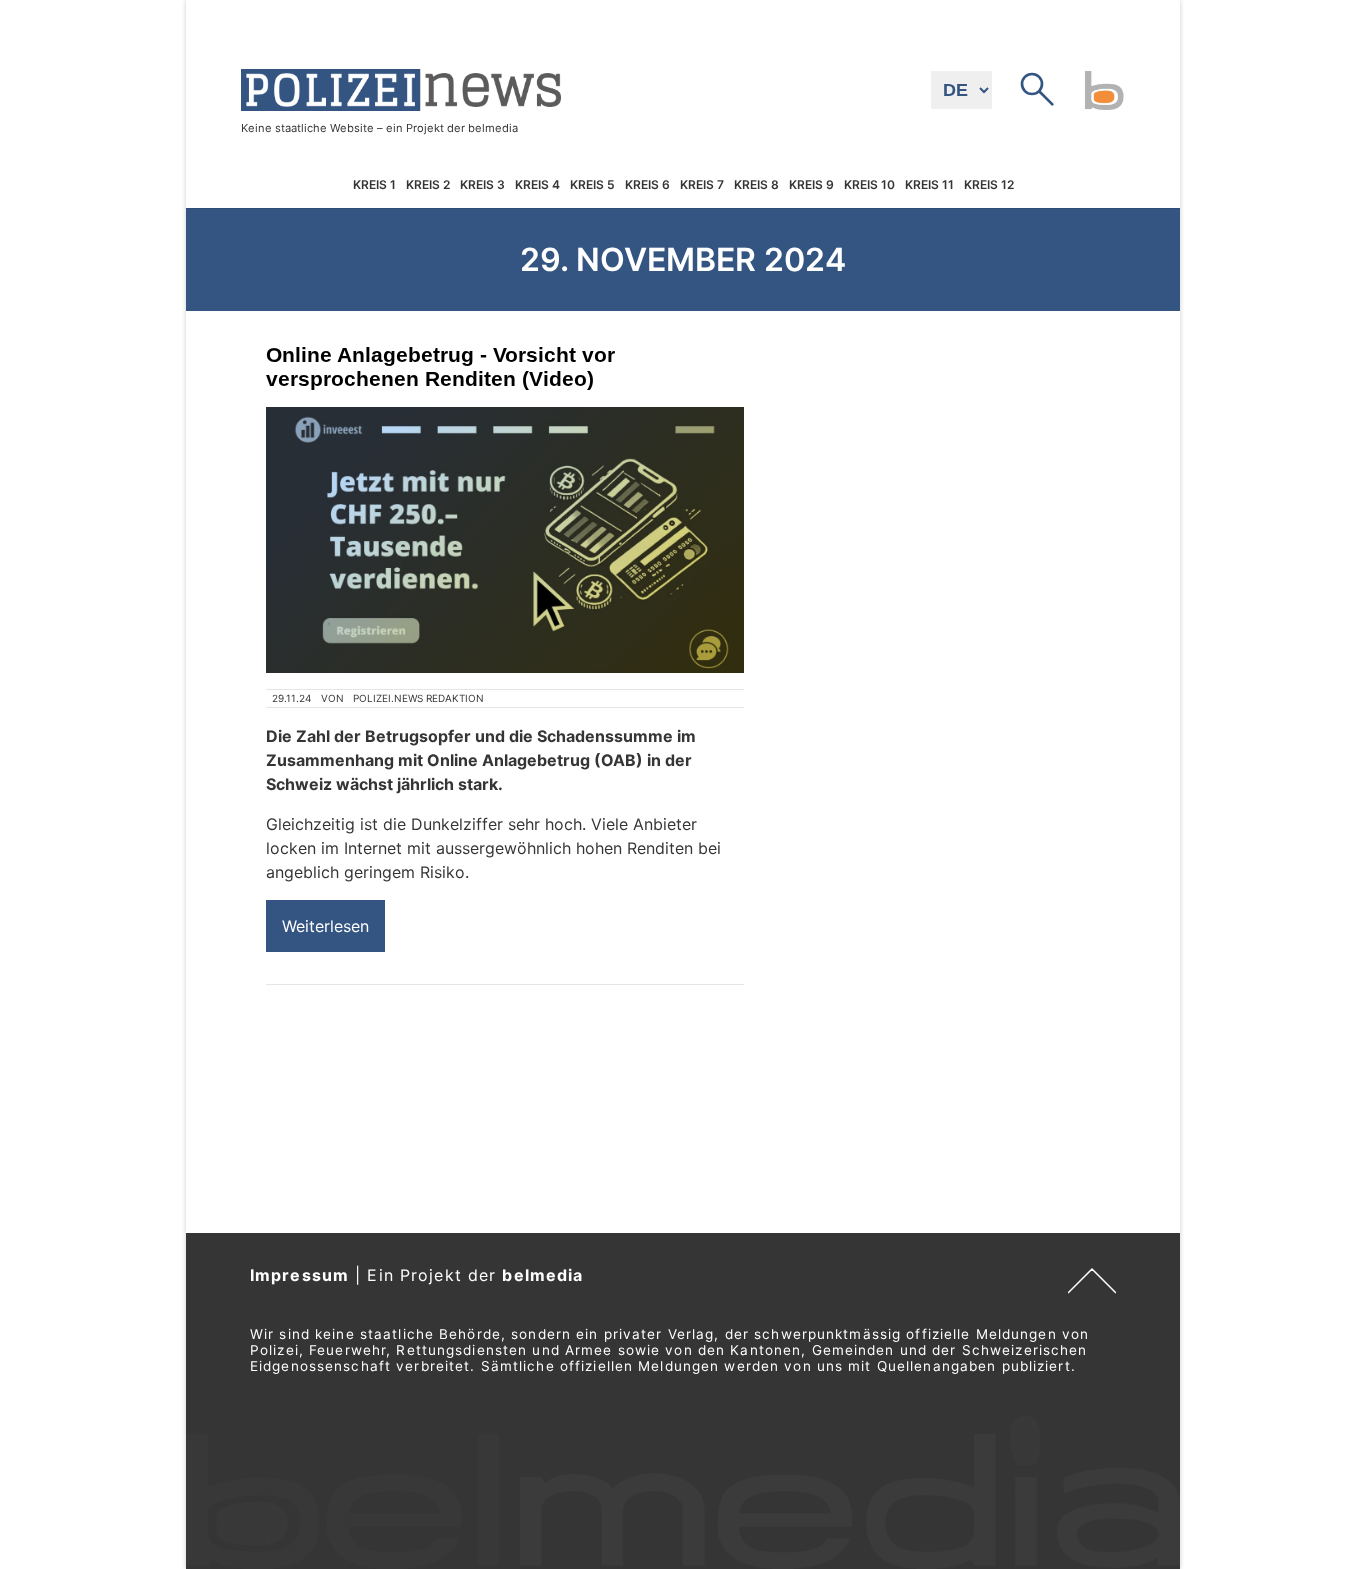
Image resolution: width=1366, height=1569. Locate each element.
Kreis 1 (374, 184)
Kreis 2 (428, 184)
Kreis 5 (592, 184)
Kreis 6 (647, 184)
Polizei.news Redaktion (418, 698)
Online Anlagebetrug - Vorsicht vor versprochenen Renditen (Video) (440, 366)
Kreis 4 (537, 184)
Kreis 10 (869, 184)
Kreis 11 (929, 184)
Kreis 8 (756, 184)
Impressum (299, 1275)
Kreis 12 (989, 184)
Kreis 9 (811, 184)
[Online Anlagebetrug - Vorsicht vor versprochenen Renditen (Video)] (505, 540)
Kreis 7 (702, 184)
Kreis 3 (482, 184)
